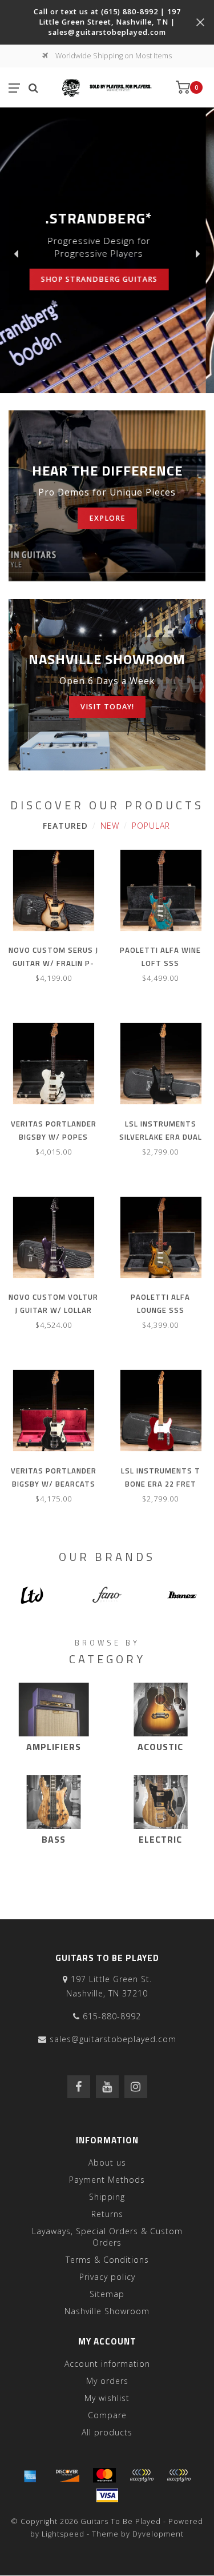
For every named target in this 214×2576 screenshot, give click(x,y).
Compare (107, 2415)
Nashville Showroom (107, 2311)
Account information (107, 2364)
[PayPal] (142, 2475)
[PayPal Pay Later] (179, 2475)
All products (107, 2432)
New (110, 826)
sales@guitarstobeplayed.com (113, 2039)
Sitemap (107, 2294)
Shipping (107, 2197)
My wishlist (107, 2398)
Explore (107, 518)
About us (107, 2162)
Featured (65, 826)
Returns (107, 2214)
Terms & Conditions (107, 2260)
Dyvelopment (158, 2534)
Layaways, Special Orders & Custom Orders (107, 2237)
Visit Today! (107, 707)
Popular (151, 826)
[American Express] (30, 2475)
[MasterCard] (104, 2475)
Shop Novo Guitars (86, 273)
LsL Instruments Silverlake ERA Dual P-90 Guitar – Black (161, 1137)
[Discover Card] (67, 2475)
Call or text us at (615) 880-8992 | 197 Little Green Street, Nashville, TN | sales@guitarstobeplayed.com (107, 22)
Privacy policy (107, 2277)
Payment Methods (107, 2180)
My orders (107, 2381)
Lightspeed (63, 2534)
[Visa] (107, 2495)
